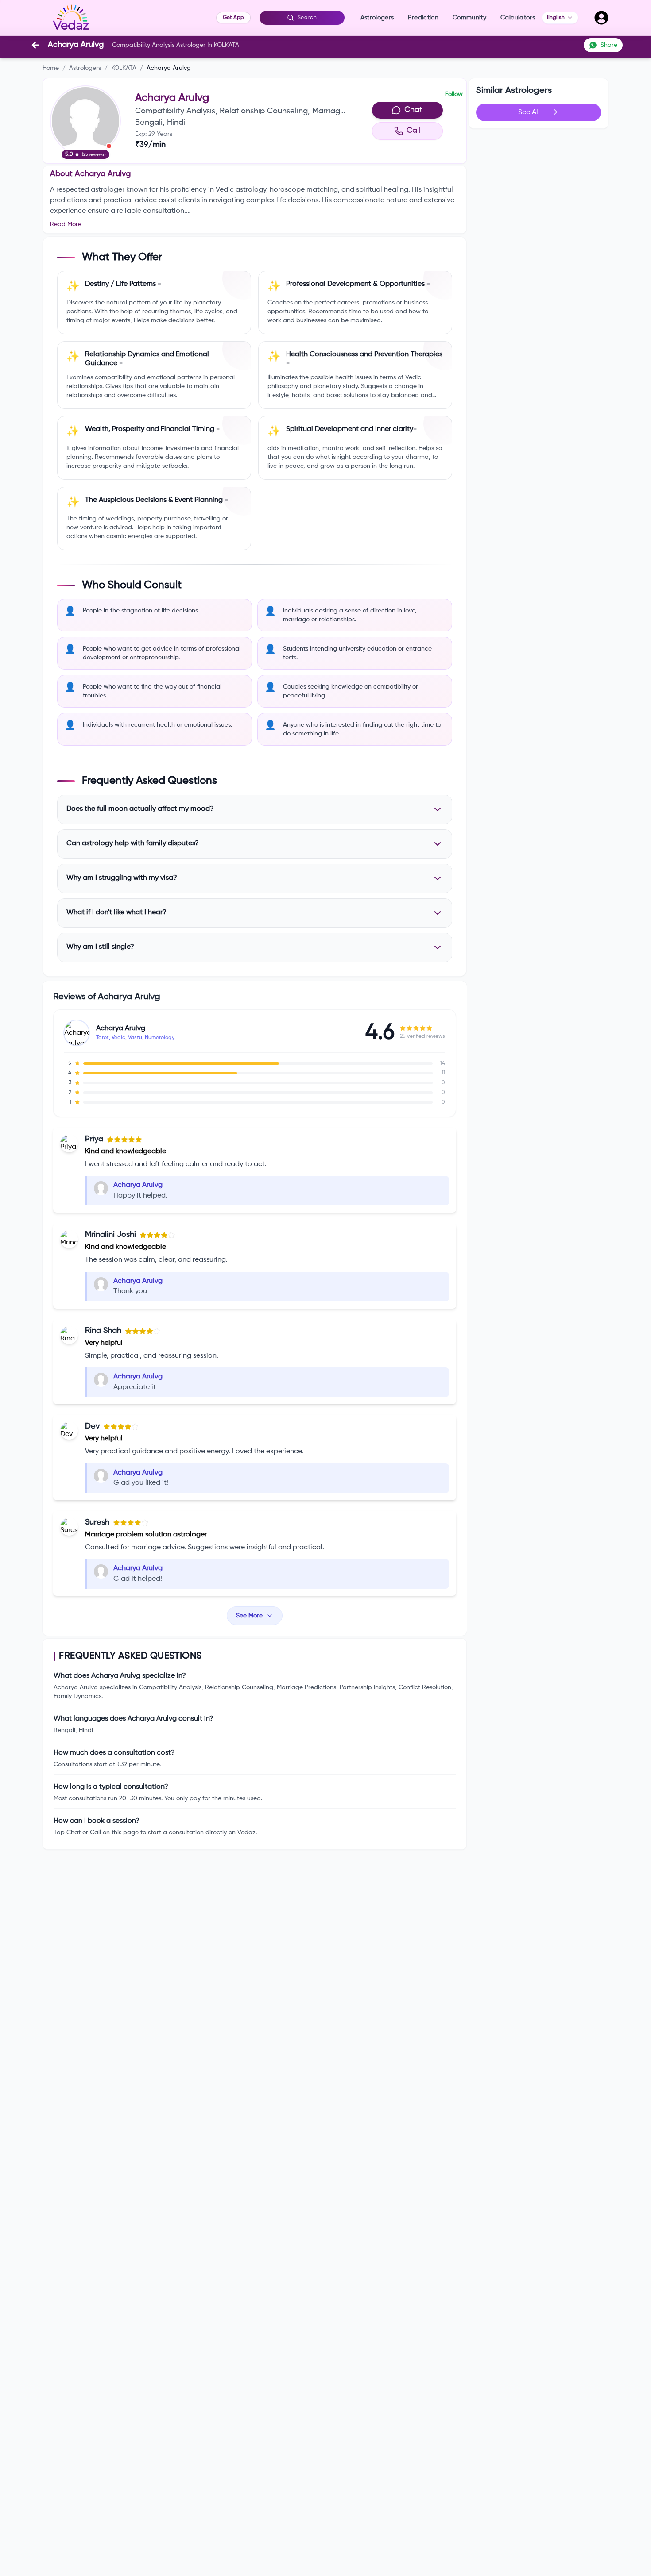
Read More (66, 224)
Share (609, 45)
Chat (413, 110)
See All (529, 112)
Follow (454, 94)
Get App (233, 18)
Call (414, 131)
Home (51, 68)
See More (249, 1616)
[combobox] (560, 18)
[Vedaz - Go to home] (71, 18)
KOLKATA (124, 68)
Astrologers (85, 68)
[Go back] (35, 45)
